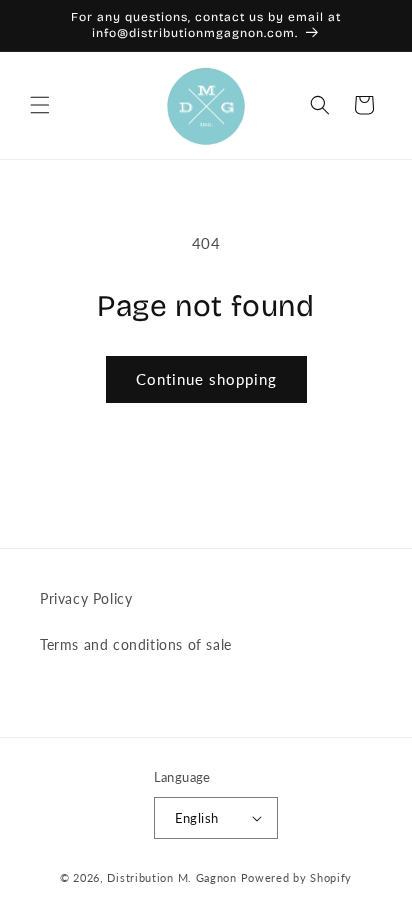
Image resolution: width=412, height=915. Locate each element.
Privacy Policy (86, 598)
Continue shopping (206, 379)
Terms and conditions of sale (136, 644)
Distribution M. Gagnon (171, 877)
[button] (40, 105)
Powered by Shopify (297, 877)
